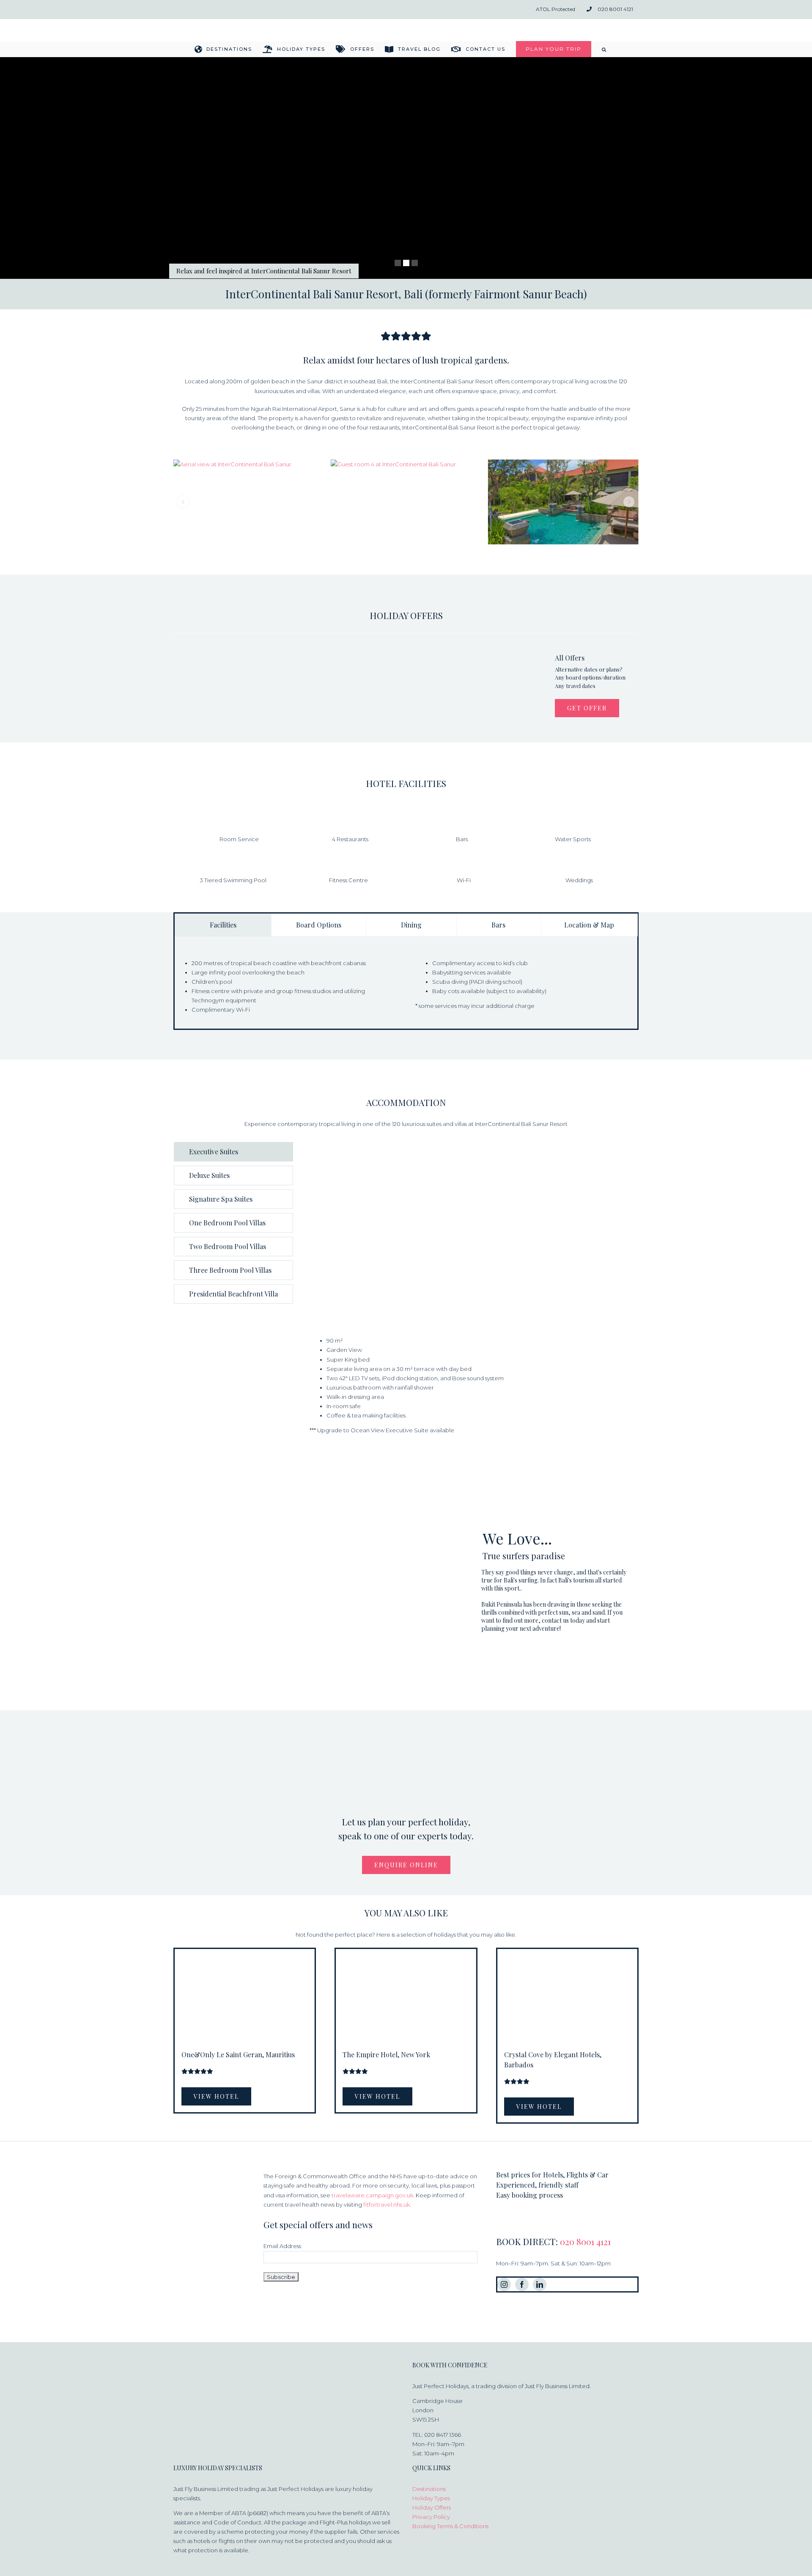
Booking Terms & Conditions (450, 2526)
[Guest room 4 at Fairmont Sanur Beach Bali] (406, 502)
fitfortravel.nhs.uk (387, 2204)
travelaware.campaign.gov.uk (372, 2195)
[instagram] (504, 2284)
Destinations (429, 2489)
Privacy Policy (431, 2517)
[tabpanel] (406, 991)
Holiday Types (431, 2498)
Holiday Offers (432, 2507)
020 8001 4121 (585, 2241)
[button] (604, 49)
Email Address (282, 2246)
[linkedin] (540, 2284)
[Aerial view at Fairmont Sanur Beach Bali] (249, 502)
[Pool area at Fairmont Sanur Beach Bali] (563, 502)
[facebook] (522, 2284)
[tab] (223, 925)
